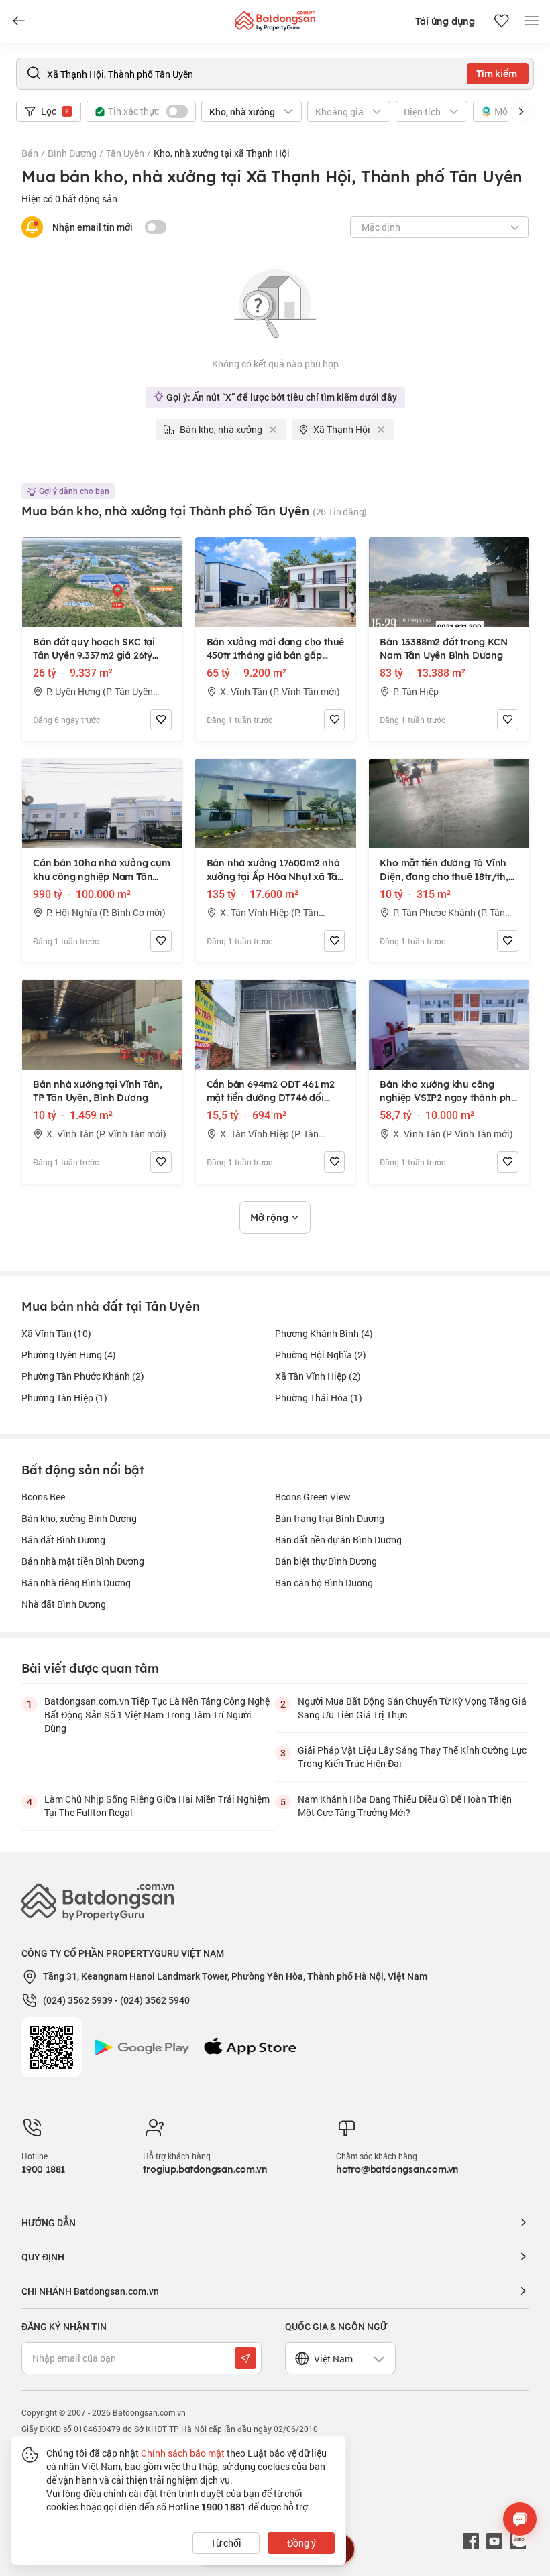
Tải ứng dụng (445, 21)
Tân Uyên (125, 153)
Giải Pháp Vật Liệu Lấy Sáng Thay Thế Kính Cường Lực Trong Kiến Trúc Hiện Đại (412, 1757)
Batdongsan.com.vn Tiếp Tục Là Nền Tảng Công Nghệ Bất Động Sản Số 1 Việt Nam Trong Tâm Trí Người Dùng (157, 1715)
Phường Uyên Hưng (69, 1355)
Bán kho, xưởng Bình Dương (79, 1518)
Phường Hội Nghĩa (321, 1355)
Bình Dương (72, 153)
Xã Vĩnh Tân (56, 1333)
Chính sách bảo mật (183, 2453)
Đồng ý (301, 2543)
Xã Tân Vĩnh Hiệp (318, 1376)
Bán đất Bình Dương (63, 1540)
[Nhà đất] (275, 18)
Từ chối (226, 2543)
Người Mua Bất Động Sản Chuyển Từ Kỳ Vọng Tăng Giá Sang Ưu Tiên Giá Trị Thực (412, 1708)
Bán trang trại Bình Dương (330, 1518)
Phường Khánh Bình (324, 1333)
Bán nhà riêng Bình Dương (76, 1583)
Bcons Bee (43, 1497)
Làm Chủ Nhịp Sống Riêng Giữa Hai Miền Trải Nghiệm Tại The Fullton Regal (157, 1806)
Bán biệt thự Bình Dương (326, 1561)
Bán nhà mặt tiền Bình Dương (83, 1561)
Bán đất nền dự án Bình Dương (338, 1540)
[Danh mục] (19, 21)
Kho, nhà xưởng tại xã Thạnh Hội (222, 153)
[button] (521, 111)
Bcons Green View (313, 1497)
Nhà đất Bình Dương (64, 1604)
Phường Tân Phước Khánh (83, 1376)
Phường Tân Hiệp (64, 1398)
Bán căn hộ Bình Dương (324, 1583)
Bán (30, 153)
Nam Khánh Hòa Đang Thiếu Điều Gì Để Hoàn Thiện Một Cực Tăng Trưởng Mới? (405, 1806)
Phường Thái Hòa (319, 1398)
